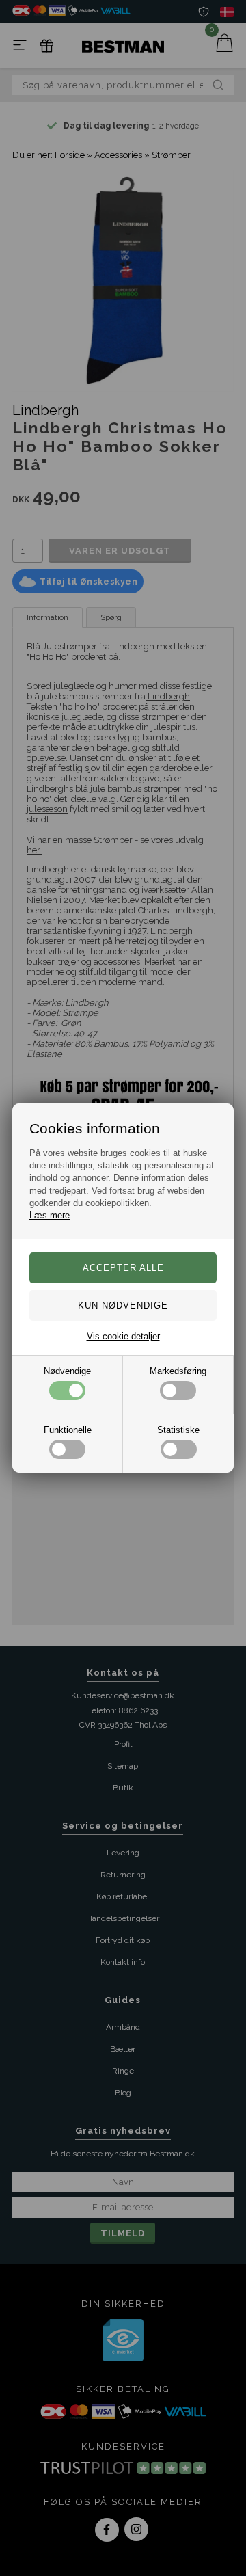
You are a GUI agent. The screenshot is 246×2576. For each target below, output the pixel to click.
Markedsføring (178, 1371)
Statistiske (178, 1430)
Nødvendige (67, 1371)
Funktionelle (68, 1430)
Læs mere (50, 1215)
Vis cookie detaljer (123, 1336)
